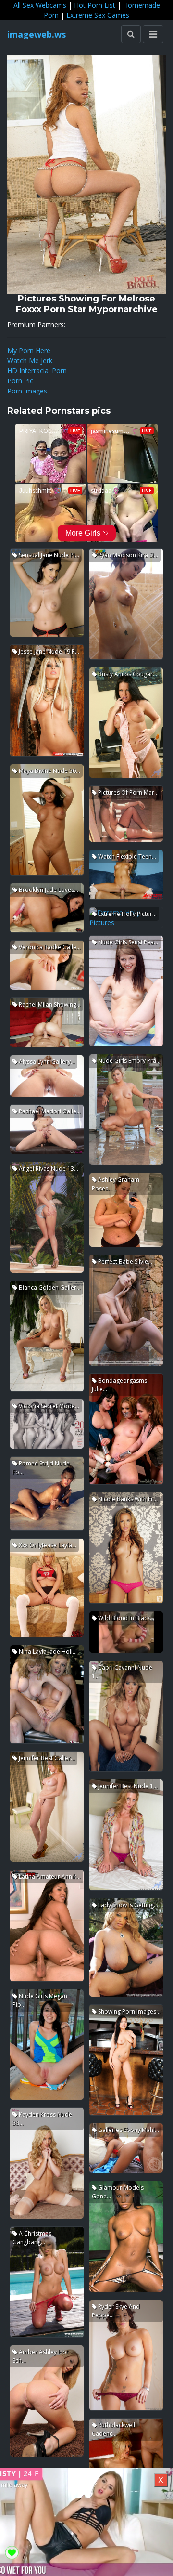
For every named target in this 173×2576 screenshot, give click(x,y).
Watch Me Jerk (30, 360)
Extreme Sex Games (98, 15)
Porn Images (27, 391)
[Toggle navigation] (153, 34)
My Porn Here (29, 350)
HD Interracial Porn (37, 371)
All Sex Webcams (40, 5)
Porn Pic (20, 381)
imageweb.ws (37, 34)
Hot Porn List (95, 5)
